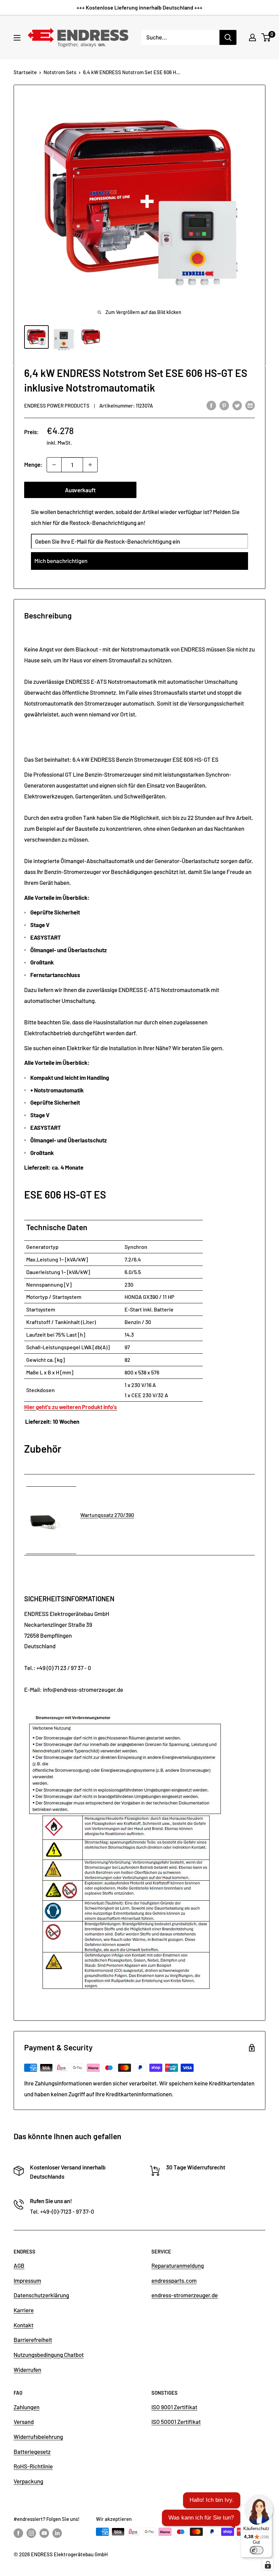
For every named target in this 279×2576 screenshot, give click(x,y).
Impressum (27, 2280)
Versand (24, 2422)
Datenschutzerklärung (41, 2295)
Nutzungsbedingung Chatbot (49, 2355)
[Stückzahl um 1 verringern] (54, 465)
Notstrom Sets (60, 72)
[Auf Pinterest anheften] (224, 405)
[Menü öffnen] (17, 38)
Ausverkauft (80, 490)
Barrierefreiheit (33, 2340)
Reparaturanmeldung (178, 2265)
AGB (19, 2265)
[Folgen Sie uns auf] (18, 2533)
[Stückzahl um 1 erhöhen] (90, 465)
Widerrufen (27, 2369)
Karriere (24, 2310)
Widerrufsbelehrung (38, 2437)
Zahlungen (27, 2407)
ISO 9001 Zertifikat (174, 2407)
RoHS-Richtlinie (33, 2466)
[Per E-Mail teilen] (250, 405)
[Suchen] (228, 37)
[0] (266, 37)
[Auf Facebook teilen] (211, 405)
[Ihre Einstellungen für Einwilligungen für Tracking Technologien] (268, 2565)
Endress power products (57, 406)
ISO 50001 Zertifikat (176, 2422)
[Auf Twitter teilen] (237, 405)
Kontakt (23, 2325)
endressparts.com (174, 2280)
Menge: (33, 464)
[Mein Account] (252, 37)
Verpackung (28, 2481)
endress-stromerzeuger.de (185, 2295)
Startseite (25, 72)
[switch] (257, 2550)
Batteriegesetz (32, 2451)
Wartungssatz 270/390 (107, 1515)
